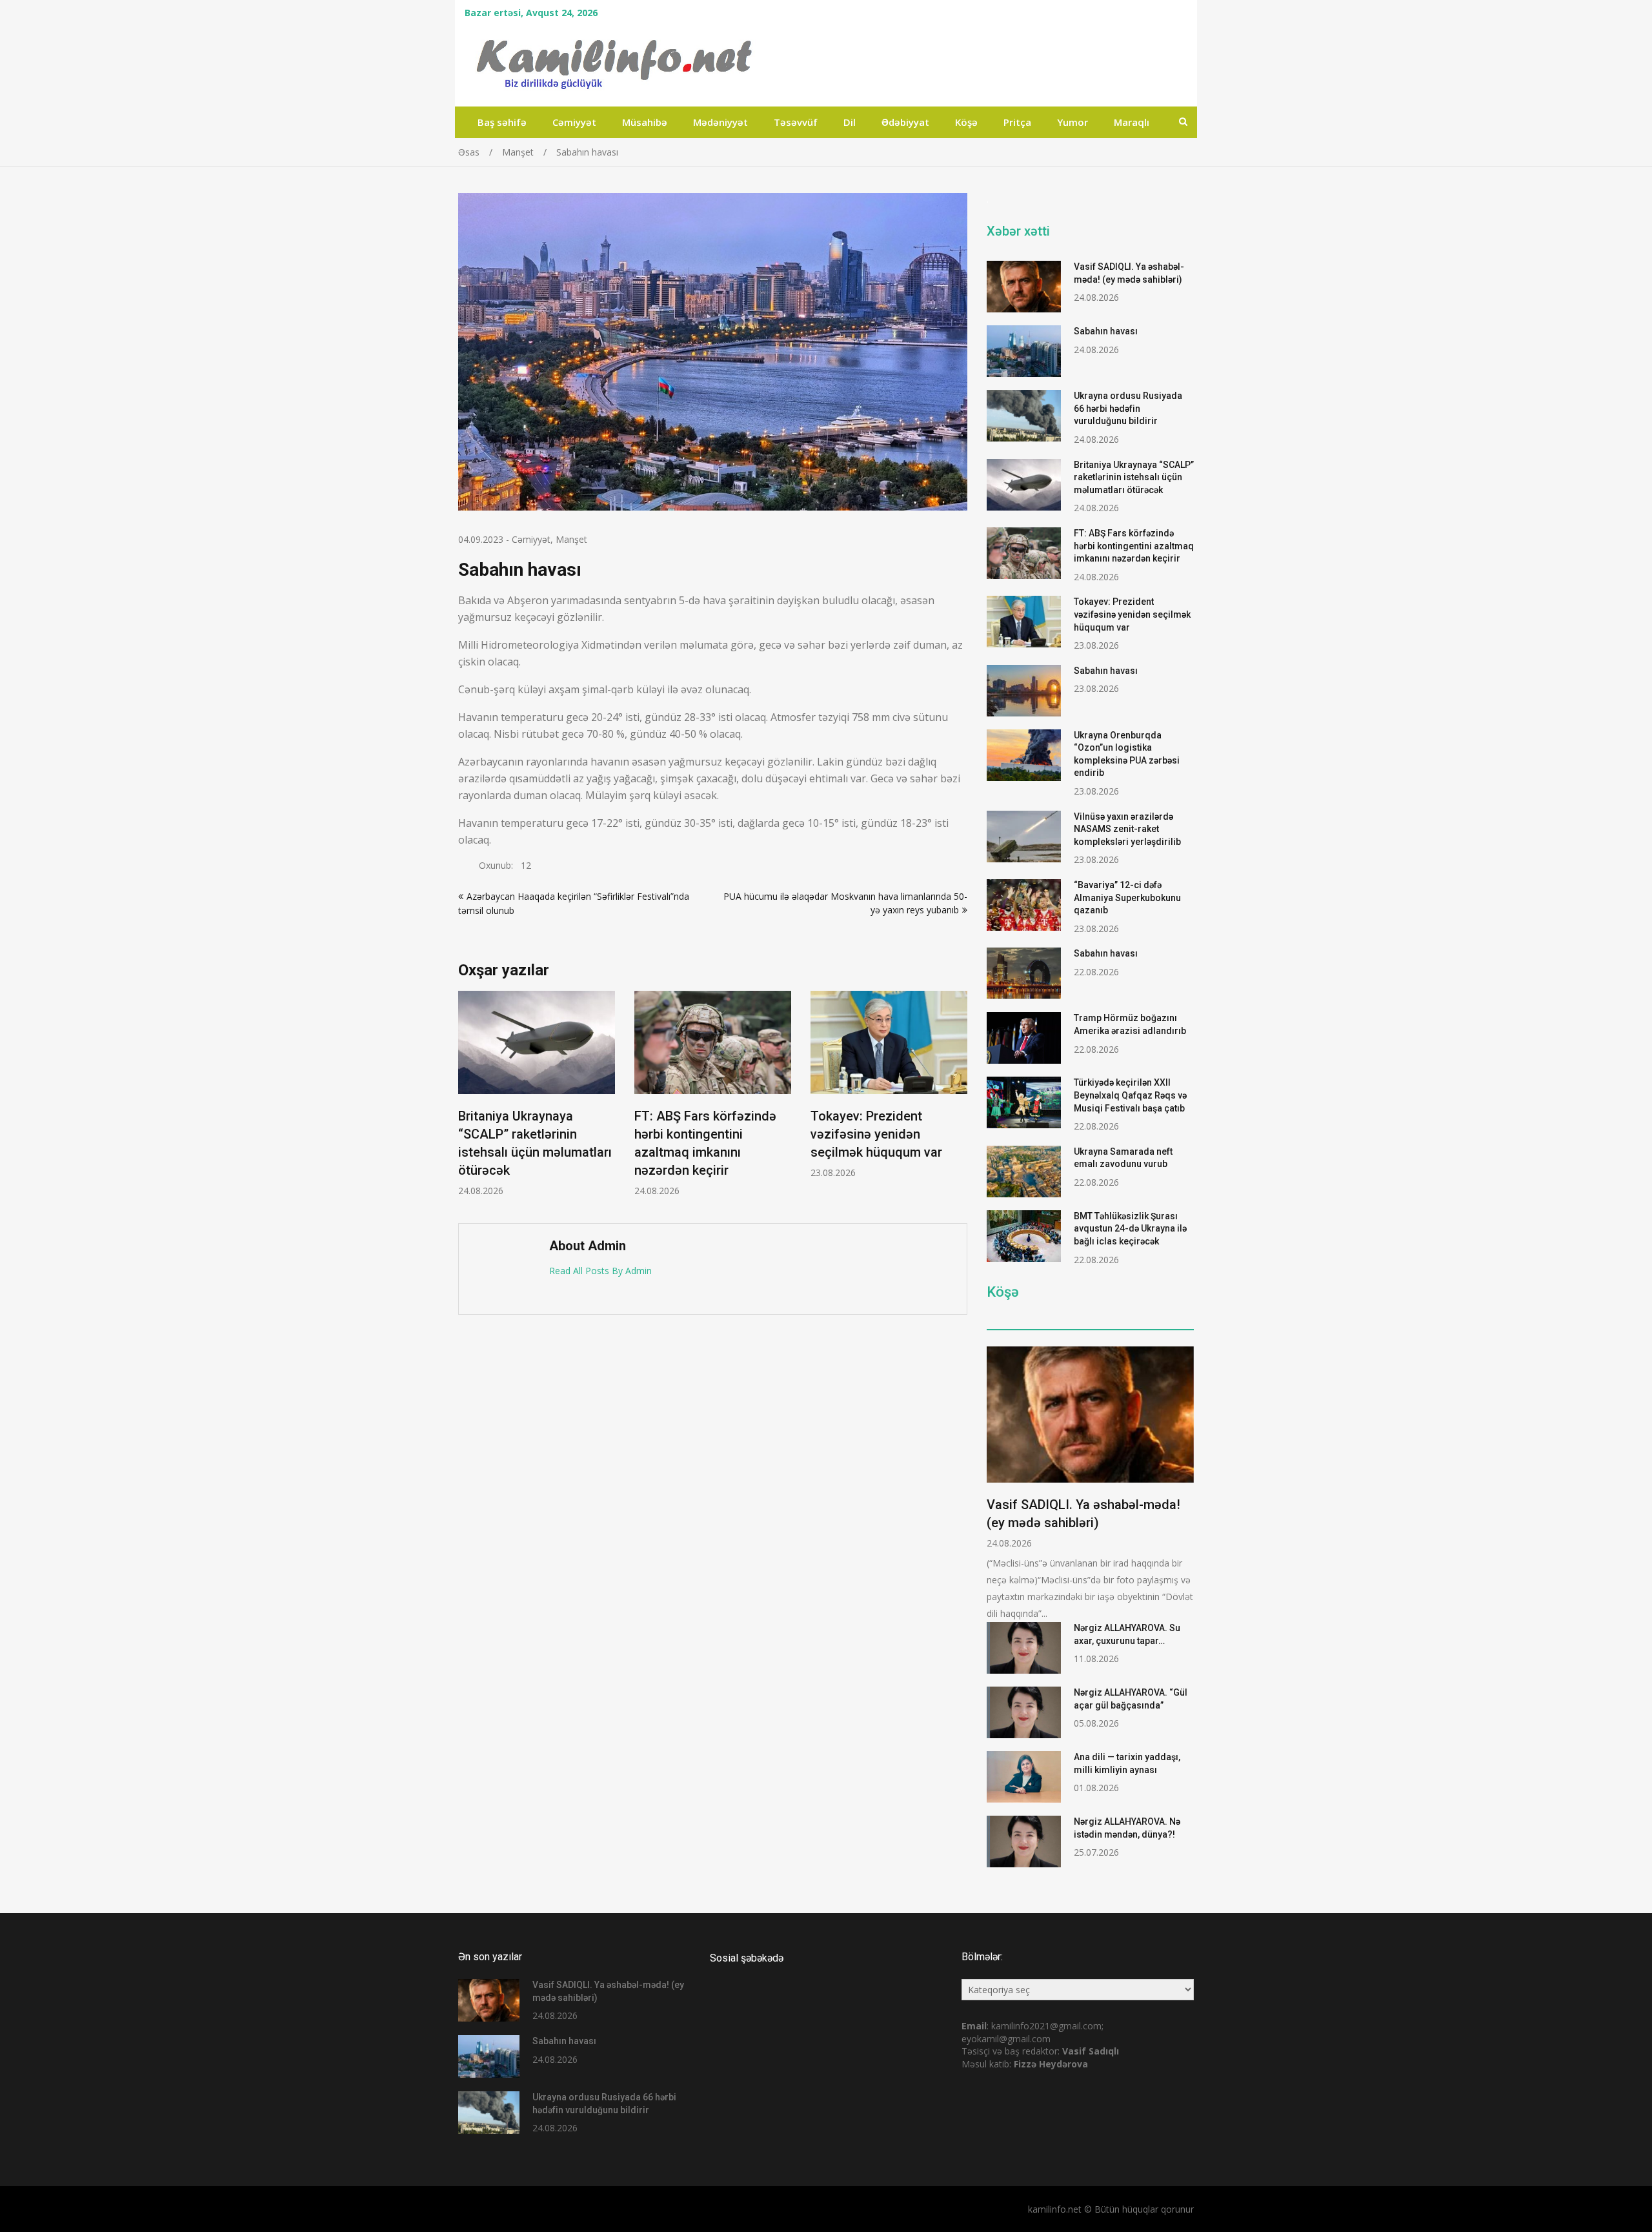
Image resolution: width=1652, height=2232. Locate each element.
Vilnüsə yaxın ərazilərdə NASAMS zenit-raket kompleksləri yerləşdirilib (1127, 829)
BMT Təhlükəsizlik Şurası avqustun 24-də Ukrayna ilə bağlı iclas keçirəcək (1130, 1229)
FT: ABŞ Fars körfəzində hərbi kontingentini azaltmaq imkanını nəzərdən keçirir (1134, 546)
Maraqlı (1132, 122)
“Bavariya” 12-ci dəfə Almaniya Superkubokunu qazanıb (1127, 898)
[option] (537, 1094)
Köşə (966, 122)
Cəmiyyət (574, 122)
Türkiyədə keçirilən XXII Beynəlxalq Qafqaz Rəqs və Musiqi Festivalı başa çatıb (1130, 1095)
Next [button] (959, 1100)
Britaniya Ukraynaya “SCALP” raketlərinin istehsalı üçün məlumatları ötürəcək (1134, 477)
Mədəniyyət (720, 122)
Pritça (1017, 122)
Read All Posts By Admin (600, 1271)
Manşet (571, 539)
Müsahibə (645, 122)
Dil (850, 122)
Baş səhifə (502, 122)
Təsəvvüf (796, 122)
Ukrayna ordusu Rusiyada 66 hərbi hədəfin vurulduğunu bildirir (1128, 408)
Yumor (1073, 122)
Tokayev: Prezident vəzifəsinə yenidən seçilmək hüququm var (876, 1134)
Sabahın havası (1106, 331)
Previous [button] (467, 1100)
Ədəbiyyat (905, 122)
